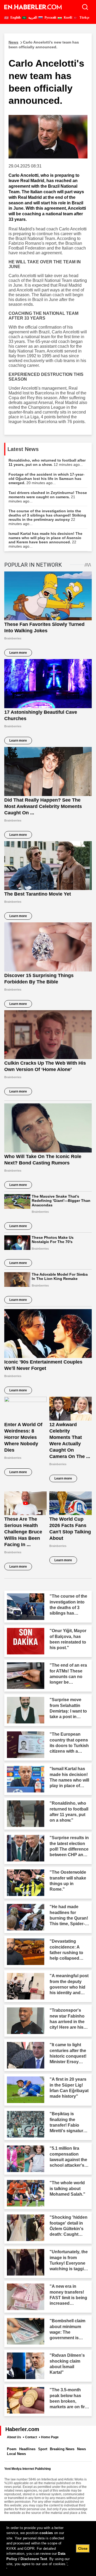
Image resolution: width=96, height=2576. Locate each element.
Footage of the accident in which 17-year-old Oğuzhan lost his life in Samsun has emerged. (47, 479)
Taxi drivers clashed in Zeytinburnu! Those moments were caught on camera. (48, 497)
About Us (14, 2437)
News (81, 2449)
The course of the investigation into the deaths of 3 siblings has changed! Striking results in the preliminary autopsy (47, 517)
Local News (16, 2454)
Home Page (50, 2437)
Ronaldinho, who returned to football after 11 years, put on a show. (47, 462)
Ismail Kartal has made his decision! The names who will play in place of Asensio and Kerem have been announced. (45, 540)
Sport (43, 2449)
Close (83, 2549)
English (15, 18)
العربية (32, 18)
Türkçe (84, 18)
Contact (31, 2437)
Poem (12, 2449)
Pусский (50, 18)
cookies (46, 2533)
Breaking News (62, 2449)
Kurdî (67, 18)
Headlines (27, 2449)
